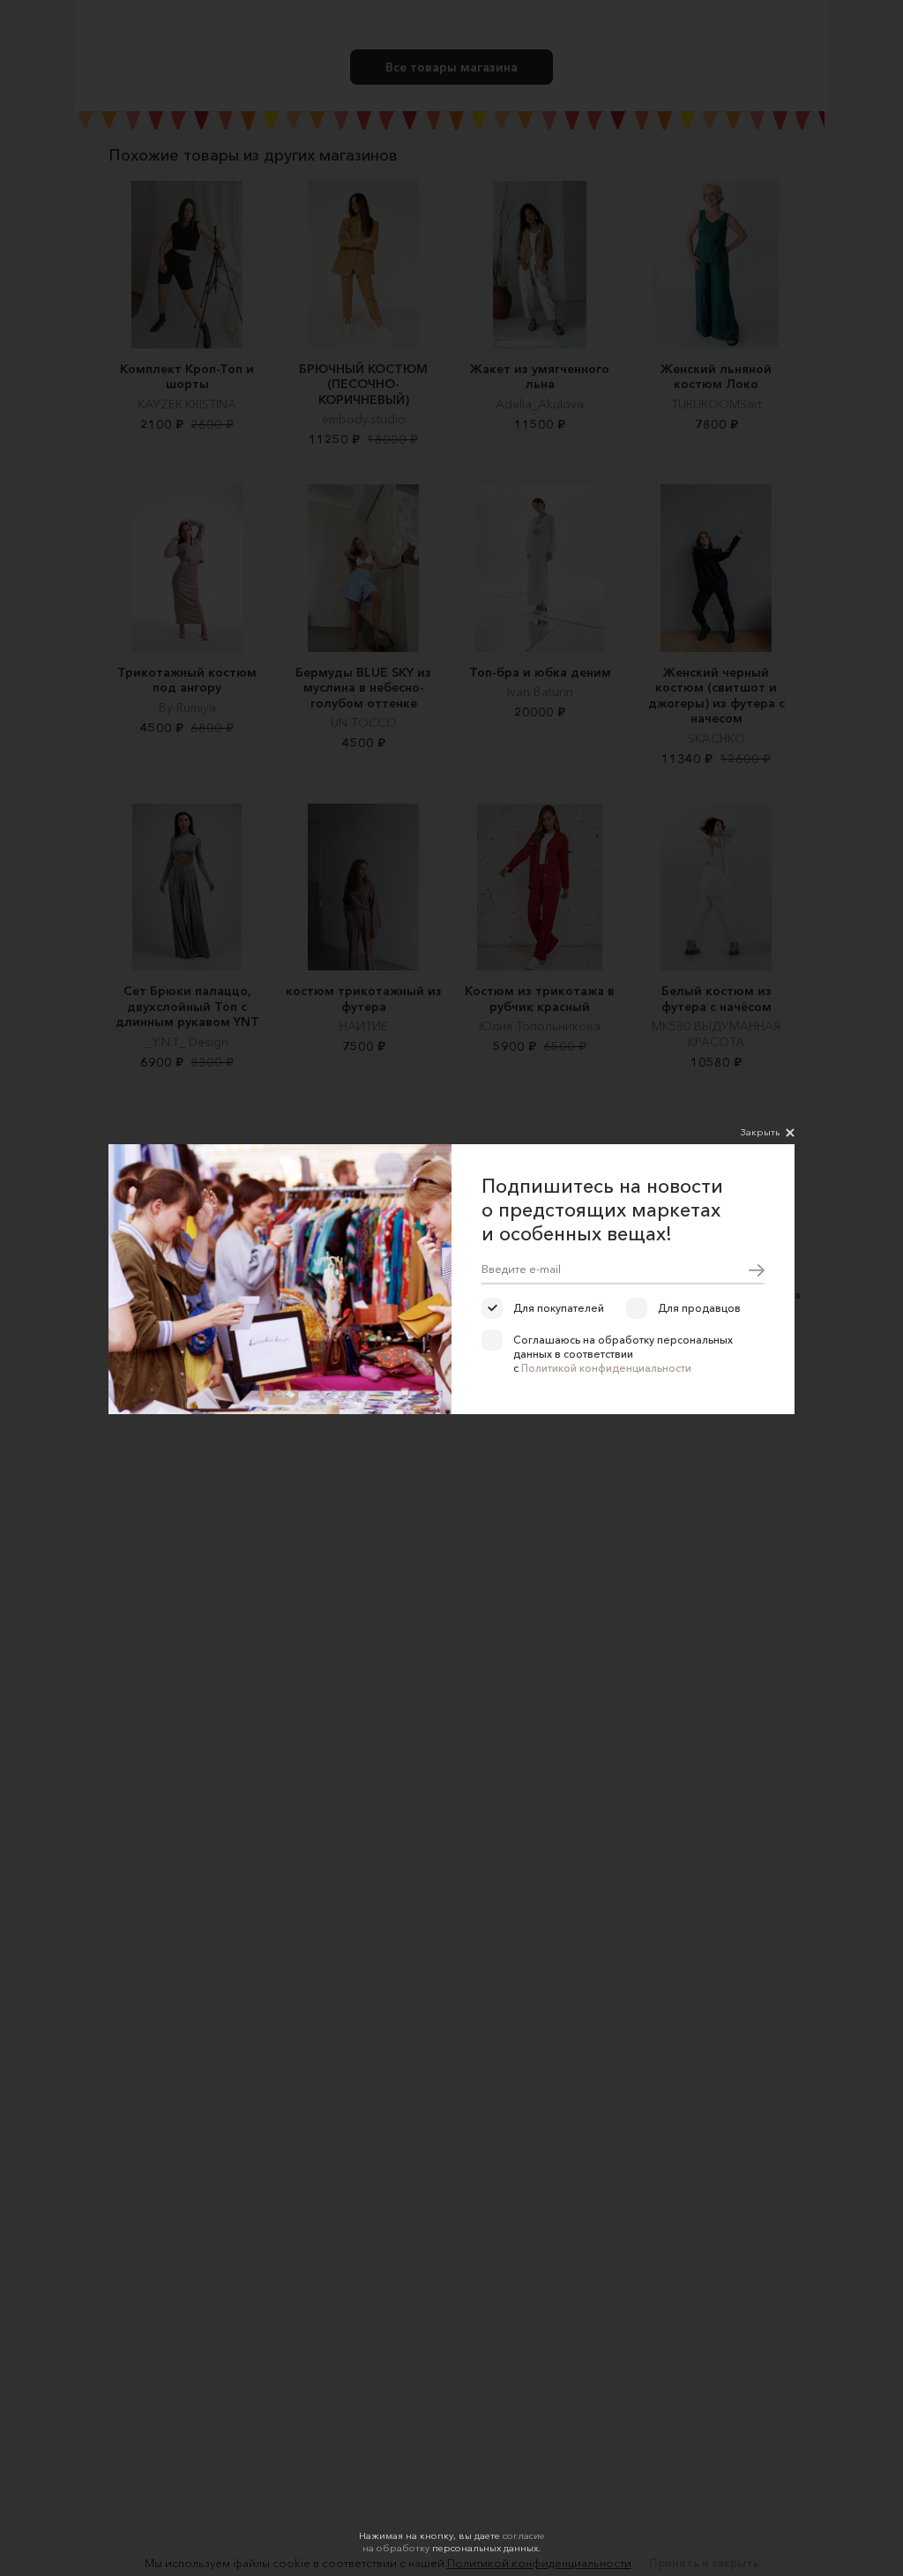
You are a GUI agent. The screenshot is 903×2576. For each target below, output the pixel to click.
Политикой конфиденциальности (606, 1368)
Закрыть (760, 1132)
